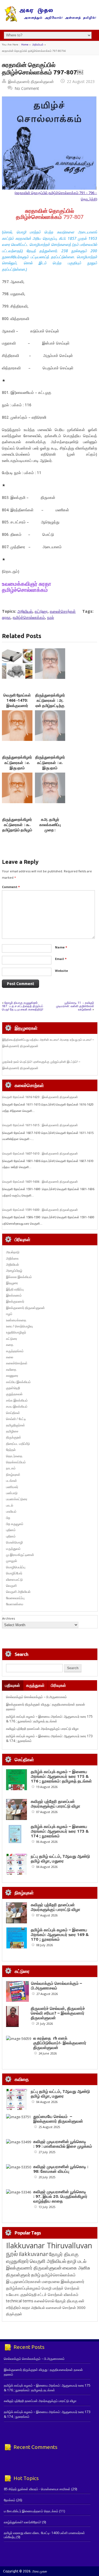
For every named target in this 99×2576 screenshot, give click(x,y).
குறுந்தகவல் (14, 1394)
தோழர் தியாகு (67, 2301)
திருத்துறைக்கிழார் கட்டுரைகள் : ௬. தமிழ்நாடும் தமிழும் (17, 825)
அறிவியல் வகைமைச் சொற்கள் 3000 (58, 2308)
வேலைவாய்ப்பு (15, 1598)
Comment (11, 887)
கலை (10, 1357)
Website (61, 971)
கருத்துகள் (35, 1685)
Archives (9, 1618)
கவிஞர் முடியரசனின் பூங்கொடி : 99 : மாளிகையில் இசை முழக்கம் (63, 2144)
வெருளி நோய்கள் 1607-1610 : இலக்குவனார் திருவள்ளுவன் (40, 1153)
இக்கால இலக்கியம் (19, 1277)
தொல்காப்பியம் (16, 1462)
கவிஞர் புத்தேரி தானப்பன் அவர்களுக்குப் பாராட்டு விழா (42, 1729)
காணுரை (12, 1376)
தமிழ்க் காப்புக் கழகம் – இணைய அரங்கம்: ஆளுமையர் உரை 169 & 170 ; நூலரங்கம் (60, 1934)
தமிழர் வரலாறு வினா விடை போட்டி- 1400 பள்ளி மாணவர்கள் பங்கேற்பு (44, 2535)
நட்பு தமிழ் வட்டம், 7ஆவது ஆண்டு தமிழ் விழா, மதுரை (60, 1859)
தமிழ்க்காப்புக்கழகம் (23, 2288)
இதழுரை (12, 1283)
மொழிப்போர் (14, 1573)
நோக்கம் (10, 2500)
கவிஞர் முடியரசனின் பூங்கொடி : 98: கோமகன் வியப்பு (61, 2169)
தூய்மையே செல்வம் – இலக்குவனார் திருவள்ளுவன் (58, 2119)
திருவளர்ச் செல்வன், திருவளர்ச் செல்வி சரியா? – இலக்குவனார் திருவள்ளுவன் (58, 2013)
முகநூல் (12, 1561)
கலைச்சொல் (44, 2301)
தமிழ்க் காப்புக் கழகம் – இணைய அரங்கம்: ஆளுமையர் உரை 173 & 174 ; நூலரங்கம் (60, 1831)
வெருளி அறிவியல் (18, 1592)
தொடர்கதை (14, 1456)
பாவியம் (11, 1511)
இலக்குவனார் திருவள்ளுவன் (31, 81)
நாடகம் (11, 1468)
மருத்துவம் (13, 1549)
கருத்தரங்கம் (15, 1351)
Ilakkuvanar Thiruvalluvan (49, 2246)
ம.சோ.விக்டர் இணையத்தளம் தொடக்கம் (31, 2511)
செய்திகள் (13, 1413)
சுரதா (6, 617)
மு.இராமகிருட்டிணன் (20, 1555)
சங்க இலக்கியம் (17, 1400)
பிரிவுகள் (58, 1685)
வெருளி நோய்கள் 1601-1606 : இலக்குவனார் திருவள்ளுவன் (40, 1182)
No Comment (27, 88)
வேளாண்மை (15, 1604)
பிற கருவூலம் (15, 1524)
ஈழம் (9, 1314)
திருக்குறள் (14, 1437)
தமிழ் (36, 2275)
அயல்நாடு (13, 1252)
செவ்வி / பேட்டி (16, 1419)
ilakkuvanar (33, 2254)
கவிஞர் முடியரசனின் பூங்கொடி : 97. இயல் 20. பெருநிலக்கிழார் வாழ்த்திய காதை (60, 2196)
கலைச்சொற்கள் (63, 611)
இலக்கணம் (14, 1295)
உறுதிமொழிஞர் (16, 1332)
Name (61, 947)
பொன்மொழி (14, 1542)
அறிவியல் (38, 45)
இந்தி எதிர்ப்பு (15, 1289)
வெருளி (11, 1586)
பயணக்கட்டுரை (17, 1499)
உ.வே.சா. (13, 2294)
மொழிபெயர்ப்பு (16, 1567)
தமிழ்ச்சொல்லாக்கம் (29, 617)
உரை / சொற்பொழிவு (19, 1326)
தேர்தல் (11, 1450)
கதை (10, 1345)
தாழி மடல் (77, 2261)
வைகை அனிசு (76, 2268)
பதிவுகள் (13, 1685)
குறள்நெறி (13, 1388)
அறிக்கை (12, 1258)
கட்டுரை (41, 611)
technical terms (20, 2301)
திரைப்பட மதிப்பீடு (18, 1444)
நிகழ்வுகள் (13, 1474)
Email (61, 959)
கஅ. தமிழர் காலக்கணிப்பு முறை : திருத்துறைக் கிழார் (50, 830)
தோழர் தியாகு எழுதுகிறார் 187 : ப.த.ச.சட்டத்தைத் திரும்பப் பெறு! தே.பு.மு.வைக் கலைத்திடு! (23, 1006)
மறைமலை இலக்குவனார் (63, 2281)
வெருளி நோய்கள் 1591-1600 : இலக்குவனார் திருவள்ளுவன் (40, 1210)
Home (25, 45)
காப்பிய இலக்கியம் (18, 1382)
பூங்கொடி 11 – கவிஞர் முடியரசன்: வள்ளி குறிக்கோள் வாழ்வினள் (75, 1006)
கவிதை (11, 1369)
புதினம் (11, 1530)
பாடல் (10, 1505)
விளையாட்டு (14, 1579)
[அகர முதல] (50, 21)
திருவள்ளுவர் (18, 2275)
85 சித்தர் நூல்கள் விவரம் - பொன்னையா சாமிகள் (37, 2489)
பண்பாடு (12, 1493)
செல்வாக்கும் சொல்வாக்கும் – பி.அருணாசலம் (36, 1697)
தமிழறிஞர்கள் (16, 1425)
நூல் (50, 617)
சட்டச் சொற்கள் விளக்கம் (58, 2294)
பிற (8, 1518)
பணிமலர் (12, 1487)
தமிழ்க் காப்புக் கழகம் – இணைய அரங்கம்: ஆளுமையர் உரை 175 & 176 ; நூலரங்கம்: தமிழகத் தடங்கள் (49, 1719)
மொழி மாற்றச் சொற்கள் (61, 2288)
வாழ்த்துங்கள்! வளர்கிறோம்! (23, 2522)
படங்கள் (12, 1481)
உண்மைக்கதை (16, 1320)
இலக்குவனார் (15, 1301)
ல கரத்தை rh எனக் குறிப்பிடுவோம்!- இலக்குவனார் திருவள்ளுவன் (60, 2043)
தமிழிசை (12, 1431)
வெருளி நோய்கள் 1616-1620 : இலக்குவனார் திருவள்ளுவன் (40, 1097)
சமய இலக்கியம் (17, 1406)
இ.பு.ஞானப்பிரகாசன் (24, 2281)
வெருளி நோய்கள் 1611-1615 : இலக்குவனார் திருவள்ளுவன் (40, 1125)
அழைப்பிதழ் (14, 1270)
